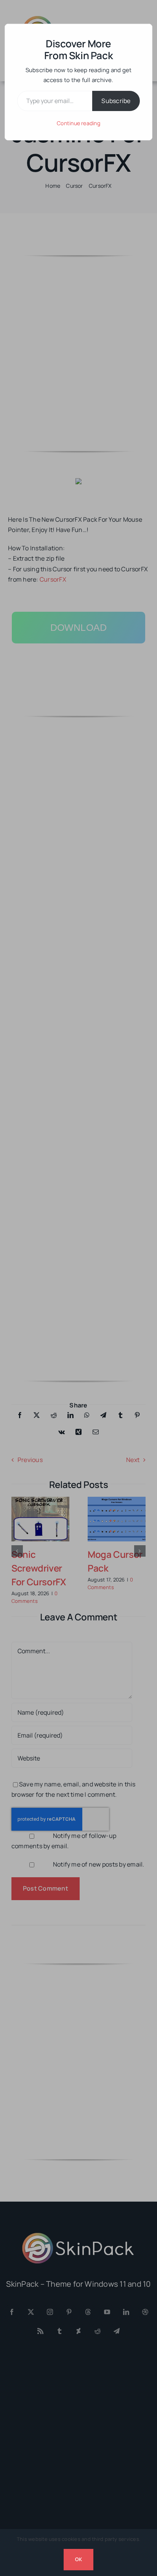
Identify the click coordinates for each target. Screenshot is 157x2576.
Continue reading (78, 123)
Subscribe (116, 101)
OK (78, 2559)
